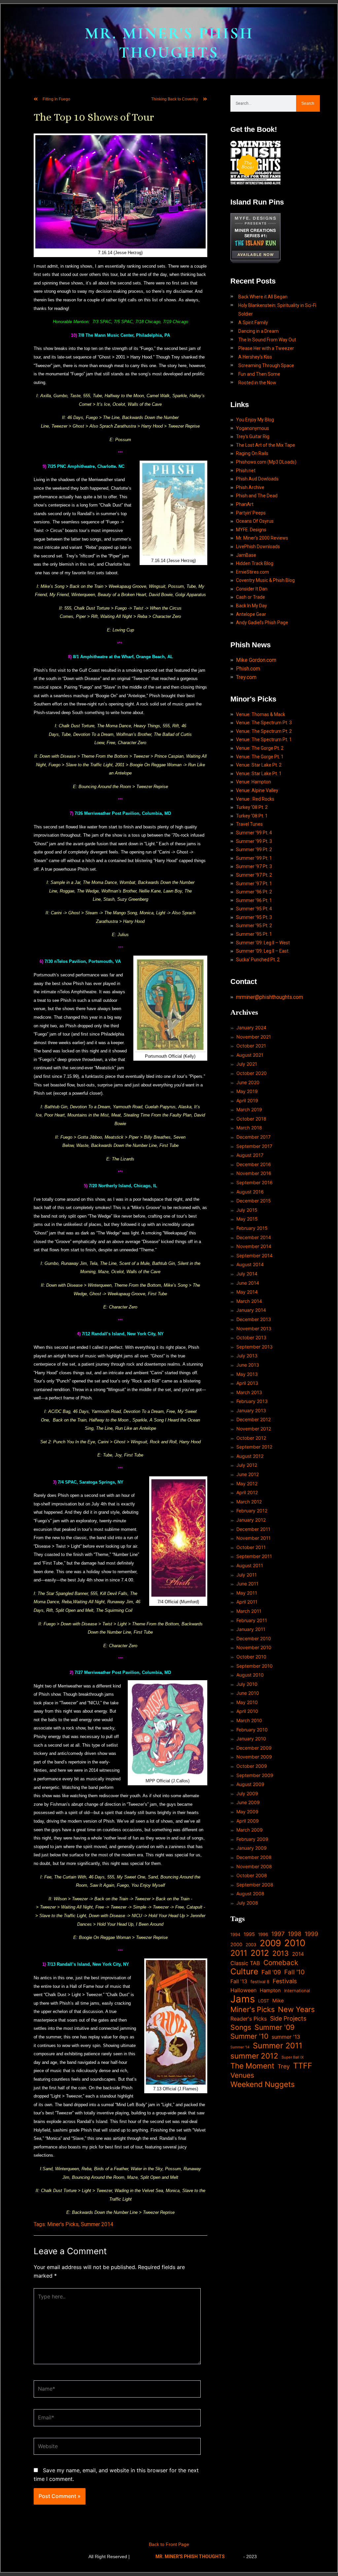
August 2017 (250, 1155)
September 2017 (254, 1146)
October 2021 (251, 1046)
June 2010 (248, 1693)
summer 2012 (254, 2056)
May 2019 (247, 1091)
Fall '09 (271, 1972)
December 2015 (254, 1201)
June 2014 (248, 1283)
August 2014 (250, 1264)
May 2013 (247, 1374)
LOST (264, 2001)
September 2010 (254, 1666)
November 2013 (254, 1328)
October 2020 (252, 1073)
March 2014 (249, 1301)
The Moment (252, 2066)
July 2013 (247, 1356)
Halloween (243, 1990)
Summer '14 (240, 2047)
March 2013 (249, 1392)
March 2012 (249, 1502)
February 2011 (252, 1620)
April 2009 (248, 1821)
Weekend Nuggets (263, 2084)
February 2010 (252, 1730)
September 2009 (255, 1775)
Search (308, 103)
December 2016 (254, 1164)
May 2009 (247, 1812)
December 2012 (253, 1419)
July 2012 (247, 1465)
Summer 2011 (278, 2046)
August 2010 (250, 1675)
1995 (249, 1934)
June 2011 (247, 1584)
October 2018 (251, 1119)
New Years (296, 2009)
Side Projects (288, 2018)
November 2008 (254, 1866)
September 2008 (255, 1885)
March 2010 (249, 1720)
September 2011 (254, 1556)
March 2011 (249, 1611)
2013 (281, 1953)
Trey (284, 2066)
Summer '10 (249, 2036)
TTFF (303, 2066)
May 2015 (247, 1219)
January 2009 (252, 1848)
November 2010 (254, 1647)
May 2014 (247, 1292)
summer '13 (286, 2037)
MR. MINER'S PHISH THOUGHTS (169, 43)
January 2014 (251, 1310)
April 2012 (247, 1492)
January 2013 (251, 1410)
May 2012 (247, 1483)
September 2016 (254, 1182)
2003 (251, 1945)
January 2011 (251, 1629)
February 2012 (252, 1511)
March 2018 (249, 1128)
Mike (278, 2001)
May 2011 (247, 1593)
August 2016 (250, 1192)
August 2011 (250, 1565)
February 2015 (252, 1228)
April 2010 (247, 1711)
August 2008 (250, 1894)
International (297, 1990)
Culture (244, 1972)
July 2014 (247, 1274)
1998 (295, 1934)
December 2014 (254, 1237)
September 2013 (254, 1347)
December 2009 (254, 1748)
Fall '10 (294, 1972)
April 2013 (247, 1383)
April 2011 (247, 1602)
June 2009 (248, 1802)
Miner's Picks (63, 2224)
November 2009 (254, 1757)
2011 (239, 1953)
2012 (260, 1953)
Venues (242, 2075)
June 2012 (248, 1474)
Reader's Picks (249, 2019)
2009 (270, 1943)
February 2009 (252, 1839)
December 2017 (253, 1137)
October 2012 (251, 1438)
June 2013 (248, 1365)
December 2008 (254, 1857)
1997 (278, 1934)
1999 (311, 1934)
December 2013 (254, 1319)
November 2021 (254, 1037)
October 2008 (252, 1875)
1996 (263, 1934)
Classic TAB (245, 1963)
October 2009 (252, 1766)
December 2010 (254, 1638)
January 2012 (251, 1520)
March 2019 (249, 1109)
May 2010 (247, 1702)
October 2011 (251, 1547)
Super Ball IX (293, 2057)
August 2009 (250, 1784)
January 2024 (251, 1027)
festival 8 (260, 1982)
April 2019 (247, 1100)
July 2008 (247, 1903)
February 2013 (252, 1401)
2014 (298, 1954)
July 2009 (247, 1793)
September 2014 (254, 1255)
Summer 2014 (97, 2224)
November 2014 (254, 1246)
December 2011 (253, 1529)
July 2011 (247, 1575)
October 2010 (251, 1657)
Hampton (270, 1990)
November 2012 (254, 1429)
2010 (295, 1943)
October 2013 (251, 1337)
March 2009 (250, 1830)
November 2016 (254, 1173)
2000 (236, 1944)
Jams (243, 1999)
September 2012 (254, 1447)
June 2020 (248, 1082)
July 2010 (247, 1684)
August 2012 (250, 1456)
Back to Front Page (169, 2544)
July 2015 (247, 1210)
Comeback (281, 1963)
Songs (241, 2027)
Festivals (285, 1981)
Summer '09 (274, 2027)
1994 (235, 1934)
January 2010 (251, 1739)
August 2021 (250, 1055)
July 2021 (247, 1064)
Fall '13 (239, 1981)
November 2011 (253, 1538)
